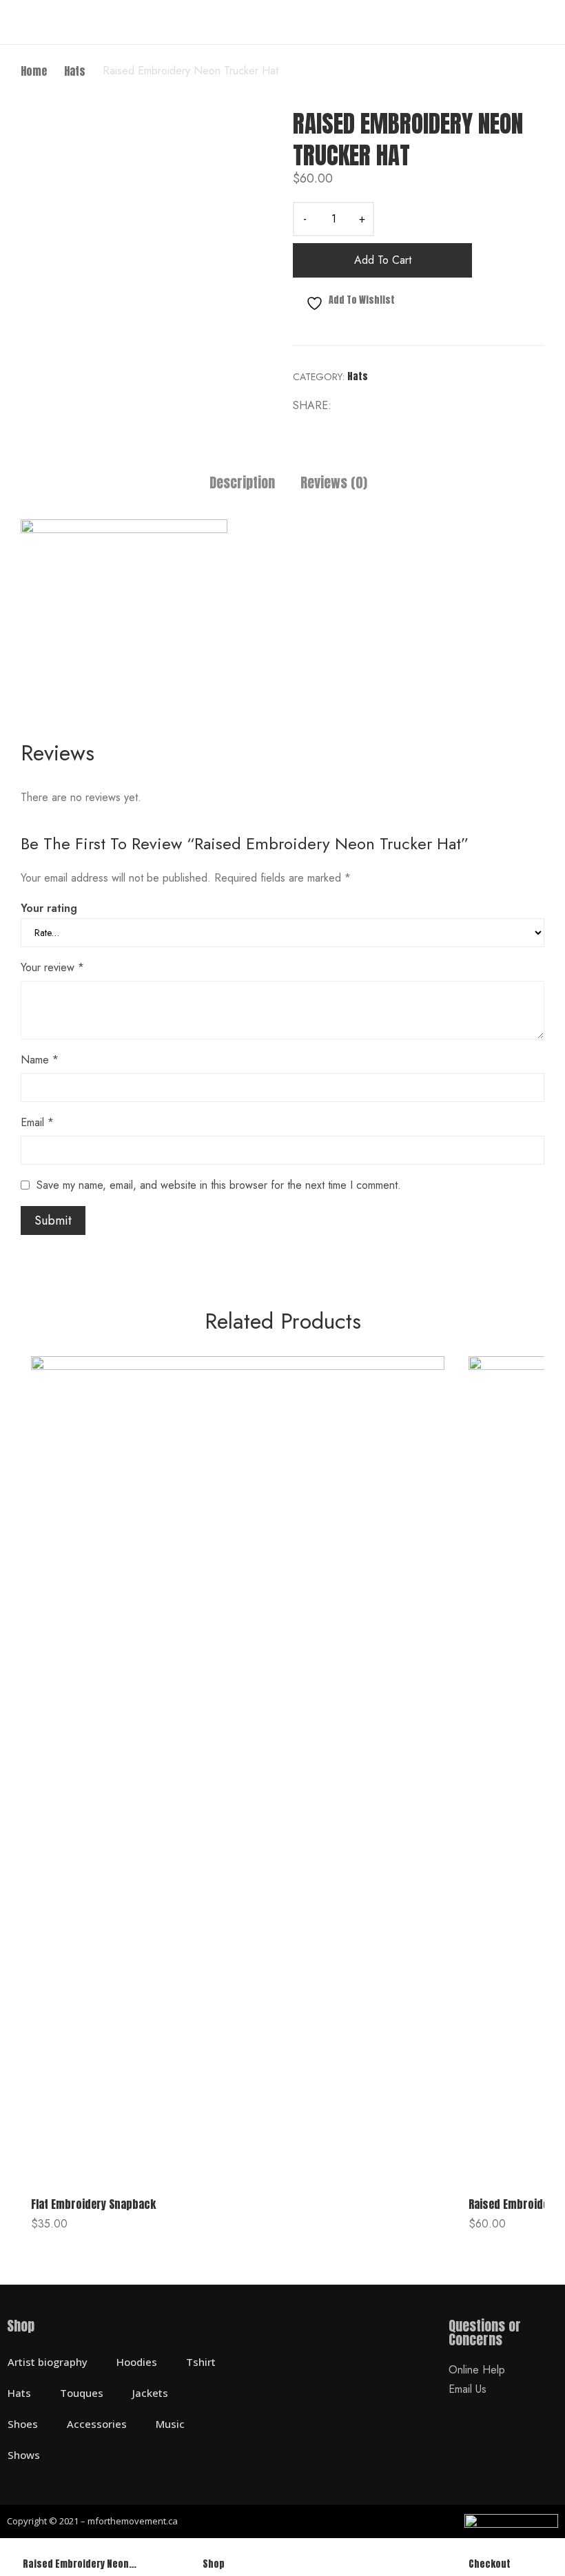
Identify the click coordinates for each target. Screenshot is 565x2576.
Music (170, 2424)
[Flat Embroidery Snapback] (238, 1769)
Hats (358, 376)
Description (242, 484)
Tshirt (201, 2362)
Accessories (97, 2424)
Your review (52, 967)
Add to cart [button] (59, 2229)
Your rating (49, 908)
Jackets (150, 2393)
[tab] (242, 485)
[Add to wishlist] (418, 1382)
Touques (82, 2393)
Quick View (238, 2173)
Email (37, 1122)
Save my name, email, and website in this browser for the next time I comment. (219, 1185)
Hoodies (137, 2362)
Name (40, 1060)
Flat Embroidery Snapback (93, 2204)
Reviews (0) (334, 484)
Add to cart (383, 260)
